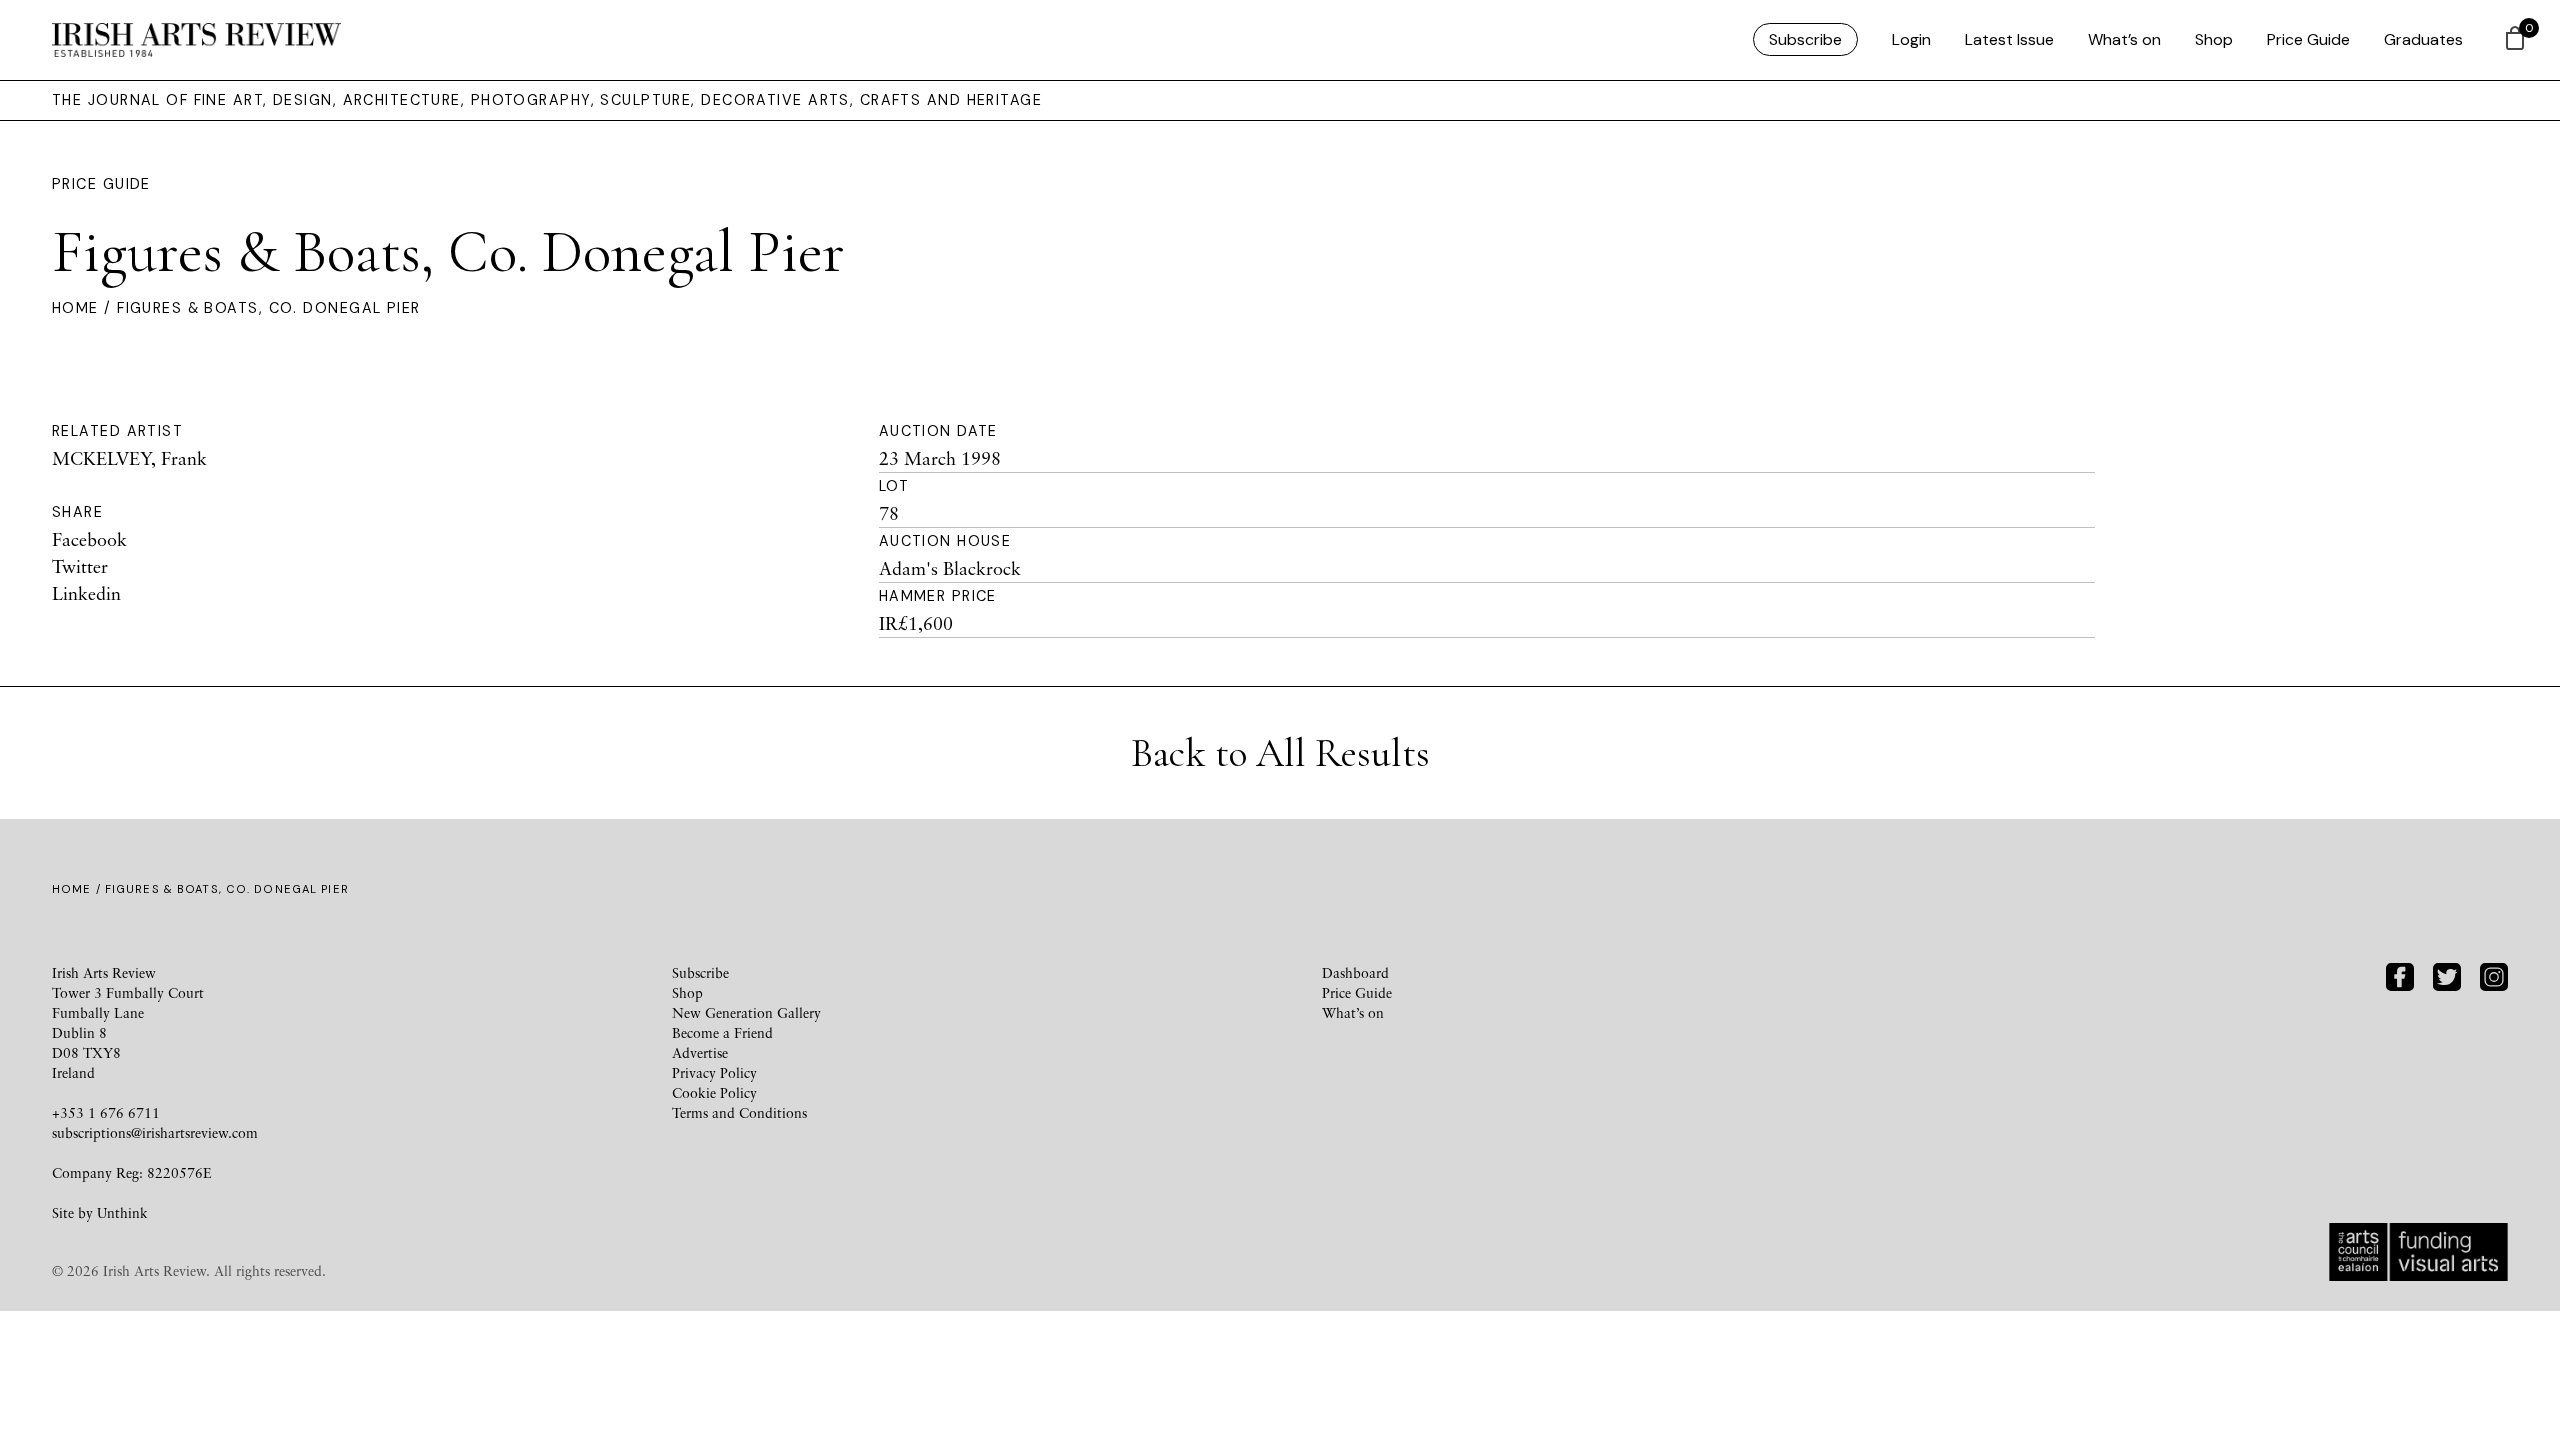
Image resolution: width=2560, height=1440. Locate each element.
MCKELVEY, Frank (129, 458)
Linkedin (86, 593)
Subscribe (1805, 39)
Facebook (89, 539)
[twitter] (2447, 974)
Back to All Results (1280, 753)
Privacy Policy (714, 1072)
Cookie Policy (714, 1092)
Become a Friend (722, 1032)
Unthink (122, 1212)
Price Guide (2308, 39)
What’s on (2124, 39)
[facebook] (2400, 974)
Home (75, 308)
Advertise (700, 1052)
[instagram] (2494, 974)
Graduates (2423, 39)
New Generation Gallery (746, 1012)
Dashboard (1355, 972)
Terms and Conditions (739, 1112)
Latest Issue (2009, 39)
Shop (2214, 39)
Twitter (80, 566)
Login (1911, 39)
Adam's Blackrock (950, 568)
